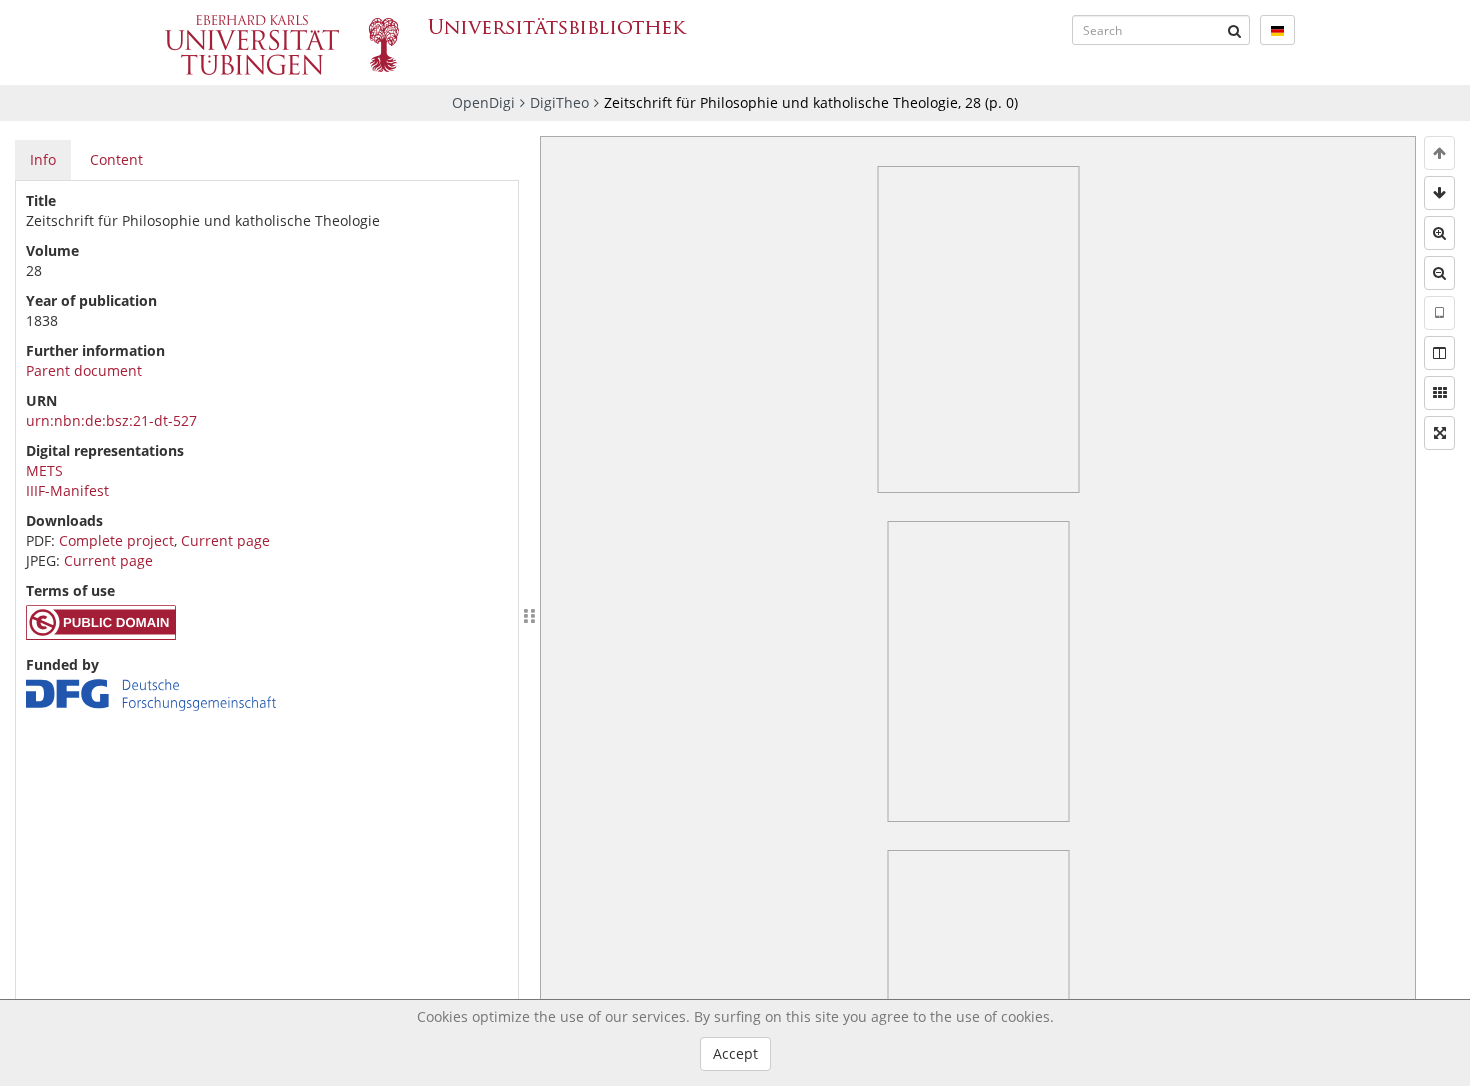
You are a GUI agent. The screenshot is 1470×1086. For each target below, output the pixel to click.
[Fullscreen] (1439, 433)
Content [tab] (116, 159)
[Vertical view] (1439, 313)
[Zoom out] (1439, 273)
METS (44, 470)
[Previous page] (1439, 153)
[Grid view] (1439, 393)
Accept (735, 1053)
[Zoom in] (1439, 233)
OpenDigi (483, 102)
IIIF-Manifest (67, 490)
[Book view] (1439, 353)
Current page (225, 540)
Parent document (84, 370)
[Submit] (1235, 30)
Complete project (116, 540)
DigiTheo (559, 102)
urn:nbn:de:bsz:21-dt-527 (111, 420)
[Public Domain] (101, 634)
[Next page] (1439, 193)
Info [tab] (43, 159)
